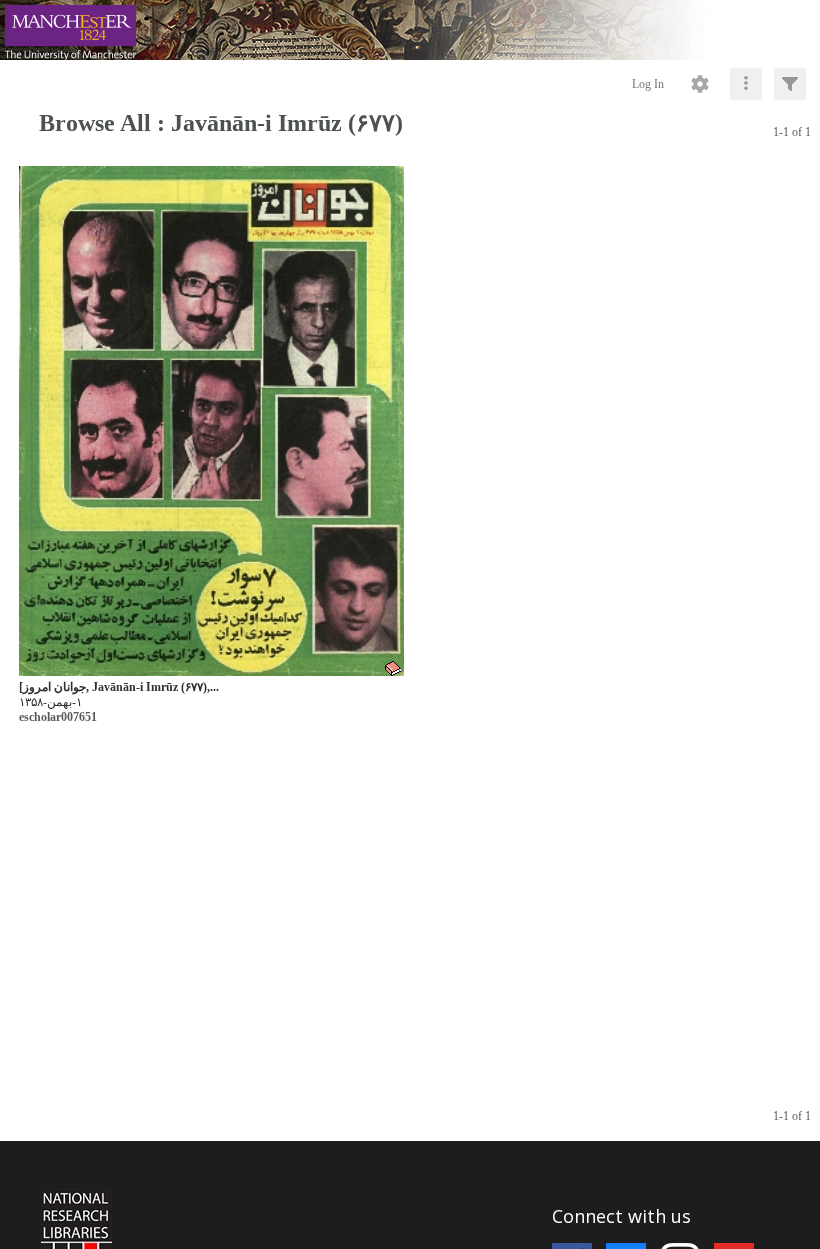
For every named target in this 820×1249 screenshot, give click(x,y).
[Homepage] (410, 30)
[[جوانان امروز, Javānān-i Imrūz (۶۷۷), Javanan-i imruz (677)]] (211, 421)
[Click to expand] (790, 84)
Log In (648, 84)
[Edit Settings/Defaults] (700, 84)
